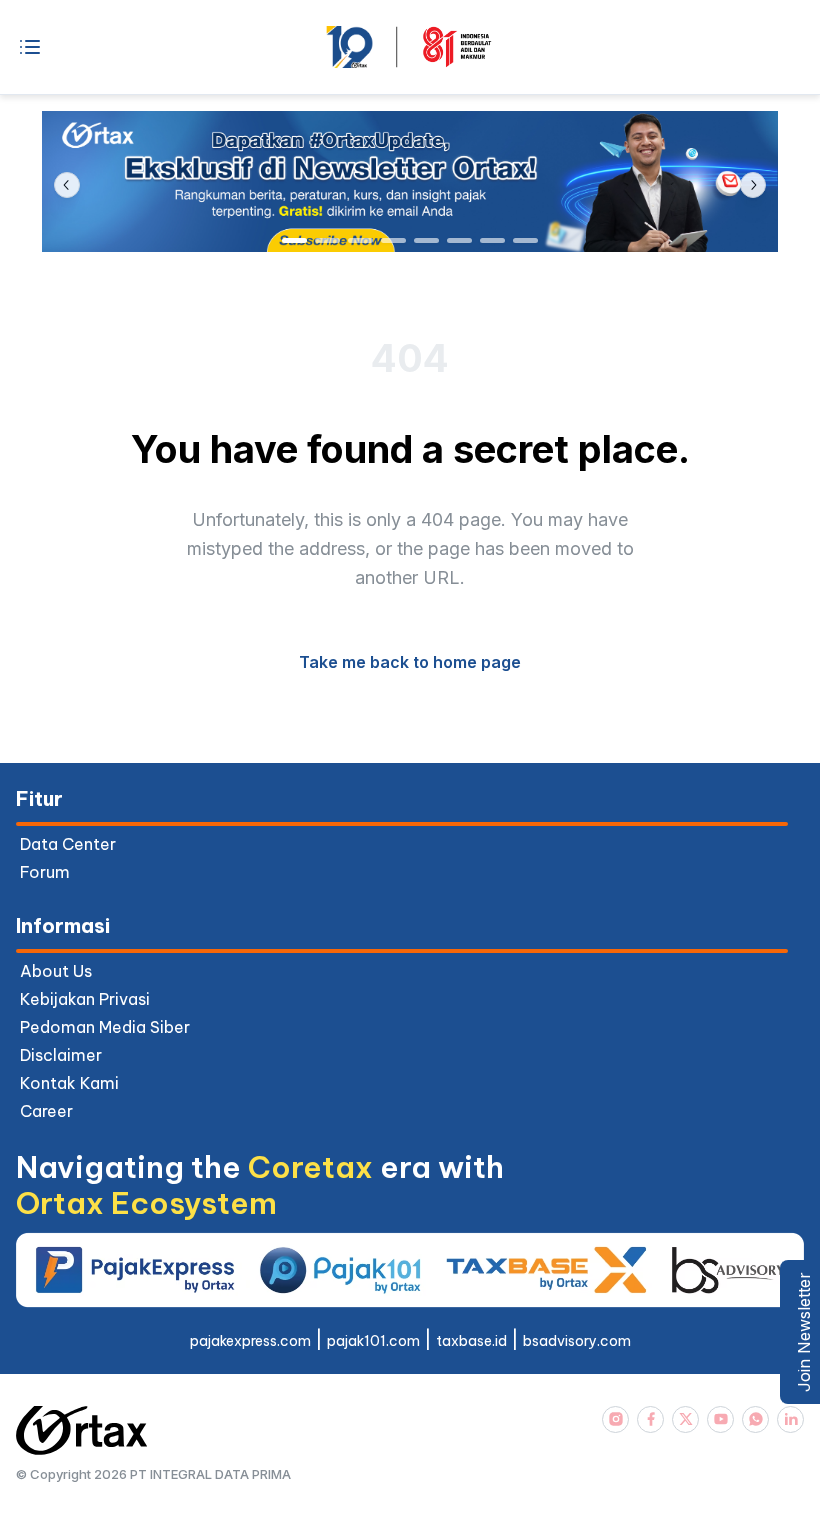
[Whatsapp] (755, 1419)
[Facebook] (650, 1419)
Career (46, 1111)
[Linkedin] (790, 1419)
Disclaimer (61, 1055)
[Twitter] (685, 1419)
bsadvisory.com (577, 1341)
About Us (56, 971)
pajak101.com (373, 1341)
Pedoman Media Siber (105, 1027)
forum (45, 872)
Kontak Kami (69, 1083)
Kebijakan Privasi (85, 999)
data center (68, 844)
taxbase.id (471, 1341)
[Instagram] (615, 1419)
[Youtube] (720, 1419)
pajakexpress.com (250, 1341)
